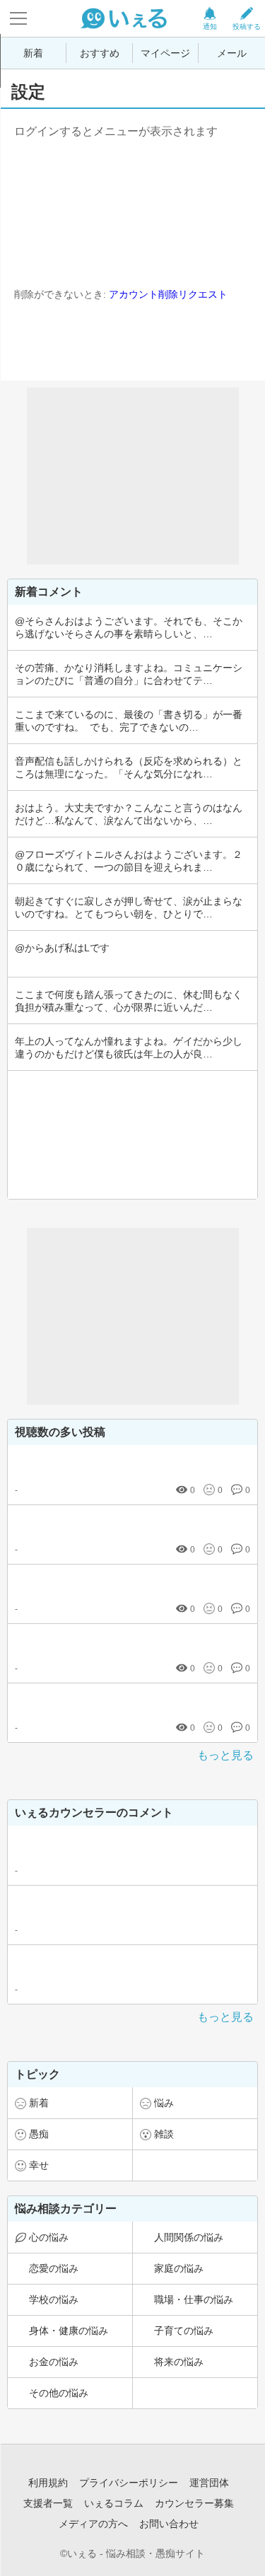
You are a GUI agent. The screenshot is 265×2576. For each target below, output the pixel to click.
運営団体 (209, 2483)
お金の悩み (54, 2362)
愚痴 (39, 2134)
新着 (33, 53)
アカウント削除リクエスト (168, 294)
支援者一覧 (48, 2503)
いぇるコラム (114, 2503)
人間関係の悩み (189, 2237)
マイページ (165, 53)
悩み (164, 2103)
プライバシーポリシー (129, 2483)
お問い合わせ (169, 2524)
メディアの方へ (93, 2524)
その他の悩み (59, 2393)
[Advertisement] (133, 476)
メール (232, 53)
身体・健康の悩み (69, 2331)
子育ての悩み (184, 2331)
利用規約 (48, 2483)
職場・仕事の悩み (194, 2299)
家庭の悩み (179, 2268)
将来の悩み (179, 2362)
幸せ (39, 2165)
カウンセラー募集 (194, 2503)
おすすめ (100, 53)
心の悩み (49, 2237)
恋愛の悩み (54, 2268)
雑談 (164, 2134)
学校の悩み (54, 2299)
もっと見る (225, 1755)
